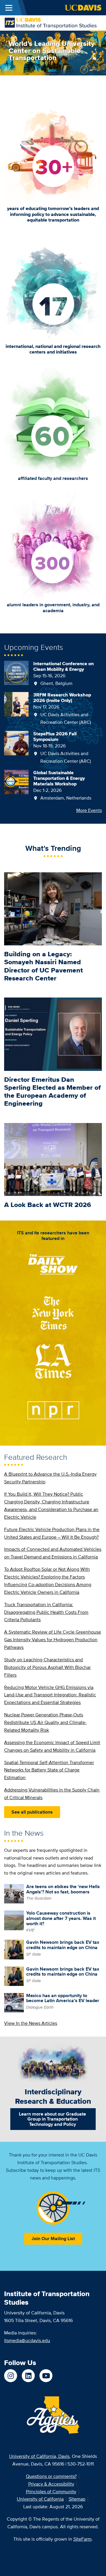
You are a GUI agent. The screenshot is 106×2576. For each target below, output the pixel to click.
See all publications (32, 1812)
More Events (89, 810)
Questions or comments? (51, 2476)
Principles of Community (51, 2492)
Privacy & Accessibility (51, 2484)
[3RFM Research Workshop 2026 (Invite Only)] (16, 704)
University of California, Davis (39, 2456)
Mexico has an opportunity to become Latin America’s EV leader (63, 1998)
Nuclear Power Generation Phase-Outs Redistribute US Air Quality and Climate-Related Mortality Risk (45, 1722)
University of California (40, 2499)
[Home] (51, 23)
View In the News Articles (31, 2023)
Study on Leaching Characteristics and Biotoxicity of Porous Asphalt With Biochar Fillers (47, 1667)
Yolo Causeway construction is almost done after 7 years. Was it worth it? (61, 1918)
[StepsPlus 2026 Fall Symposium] (16, 743)
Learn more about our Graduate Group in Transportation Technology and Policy (52, 2119)
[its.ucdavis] (11, 2376)
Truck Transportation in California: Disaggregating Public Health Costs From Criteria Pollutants (46, 1612)
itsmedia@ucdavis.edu (27, 2340)
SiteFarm (82, 2539)
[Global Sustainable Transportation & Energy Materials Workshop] (16, 781)
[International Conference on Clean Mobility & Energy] (16, 672)
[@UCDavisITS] (46, 2376)
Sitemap (77, 2499)
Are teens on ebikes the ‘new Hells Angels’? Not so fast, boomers (63, 1889)
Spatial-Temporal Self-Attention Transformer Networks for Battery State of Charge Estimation (49, 1770)
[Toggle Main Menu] (9, 8)
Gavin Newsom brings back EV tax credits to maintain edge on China (63, 1945)
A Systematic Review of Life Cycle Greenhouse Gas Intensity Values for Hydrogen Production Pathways (53, 1640)
